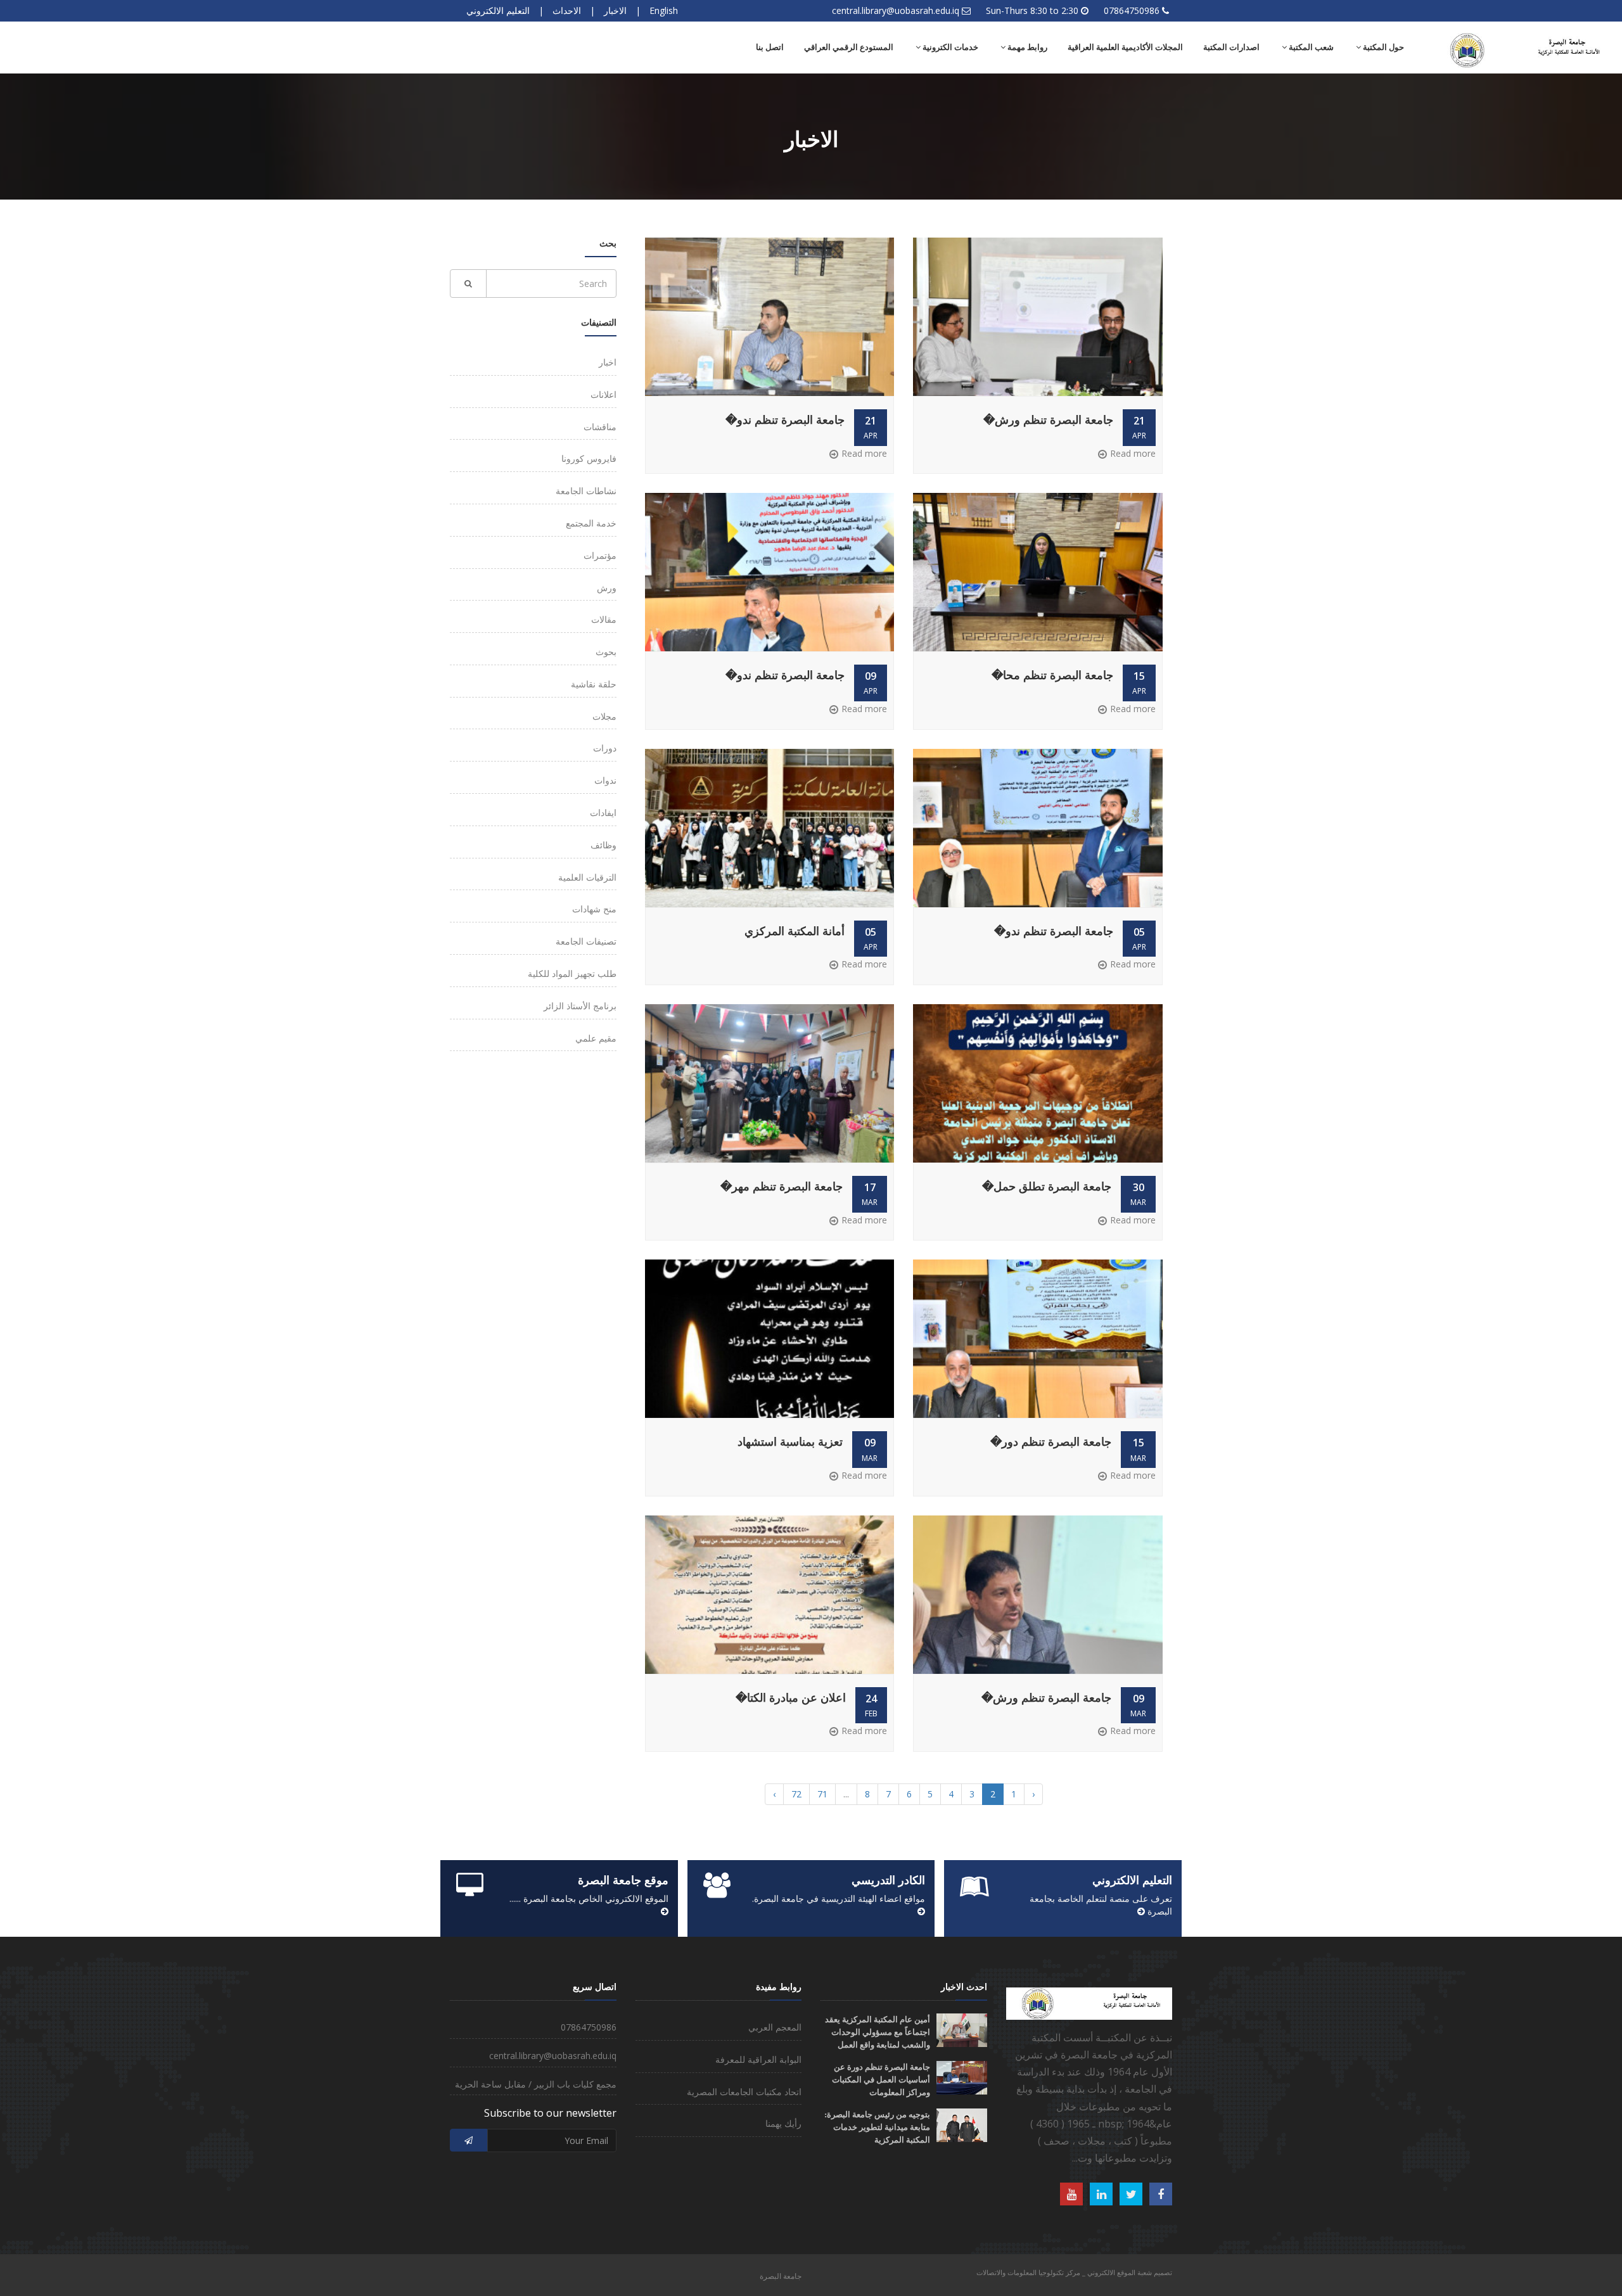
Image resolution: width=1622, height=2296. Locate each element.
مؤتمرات (600, 555)
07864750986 (1132, 10)
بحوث (606, 652)
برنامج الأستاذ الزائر (580, 1006)
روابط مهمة (1026, 47)
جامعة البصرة (781, 2276)
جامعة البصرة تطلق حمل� (1047, 1187)
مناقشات (600, 427)
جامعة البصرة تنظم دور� (1051, 1442)
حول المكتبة (1383, 47)
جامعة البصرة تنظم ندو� (785, 420)
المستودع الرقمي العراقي (849, 47)
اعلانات (603, 394)
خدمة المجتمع (591, 523)
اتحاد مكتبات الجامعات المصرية (744, 2092)
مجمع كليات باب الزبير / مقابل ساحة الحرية (536, 2084)
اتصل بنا (770, 47)
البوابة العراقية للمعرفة (758, 2059)
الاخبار (615, 10)
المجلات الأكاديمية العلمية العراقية (1125, 47)
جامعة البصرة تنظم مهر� (782, 1187)
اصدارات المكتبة (1231, 47)
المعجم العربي (775, 2027)
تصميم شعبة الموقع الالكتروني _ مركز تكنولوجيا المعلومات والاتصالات (1074, 2272)
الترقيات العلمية (587, 877)
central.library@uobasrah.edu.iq (896, 10)
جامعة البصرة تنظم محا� (1052, 675)
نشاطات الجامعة (586, 491)
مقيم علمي (596, 1038)
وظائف (603, 845)
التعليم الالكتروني (498, 10)
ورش (607, 588)
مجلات (604, 716)
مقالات (604, 619)
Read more (1133, 453)
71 (822, 1794)
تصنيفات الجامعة (586, 941)
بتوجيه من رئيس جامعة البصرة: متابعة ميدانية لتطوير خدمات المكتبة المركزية (877, 2127)
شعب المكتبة (1310, 47)
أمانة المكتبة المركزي (795, 931)
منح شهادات (594, 909)
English (664, 10)
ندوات (605, 780)
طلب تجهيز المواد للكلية (572, 973)
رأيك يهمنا (783, 2123)
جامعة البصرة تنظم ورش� (1048, 420)
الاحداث (567, 10)
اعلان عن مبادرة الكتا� (791, 1698)
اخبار (608, 362)
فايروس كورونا (589, 458)
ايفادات (603, 813)
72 (796, 1794)
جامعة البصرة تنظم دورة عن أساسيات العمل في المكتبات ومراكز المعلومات (881, 2080)
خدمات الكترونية (949, 47)
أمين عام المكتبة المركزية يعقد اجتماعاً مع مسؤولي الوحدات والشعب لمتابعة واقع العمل (878, 2032)
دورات (605, 748)
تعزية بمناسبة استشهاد (790, 1442)
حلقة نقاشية (594, 684)
